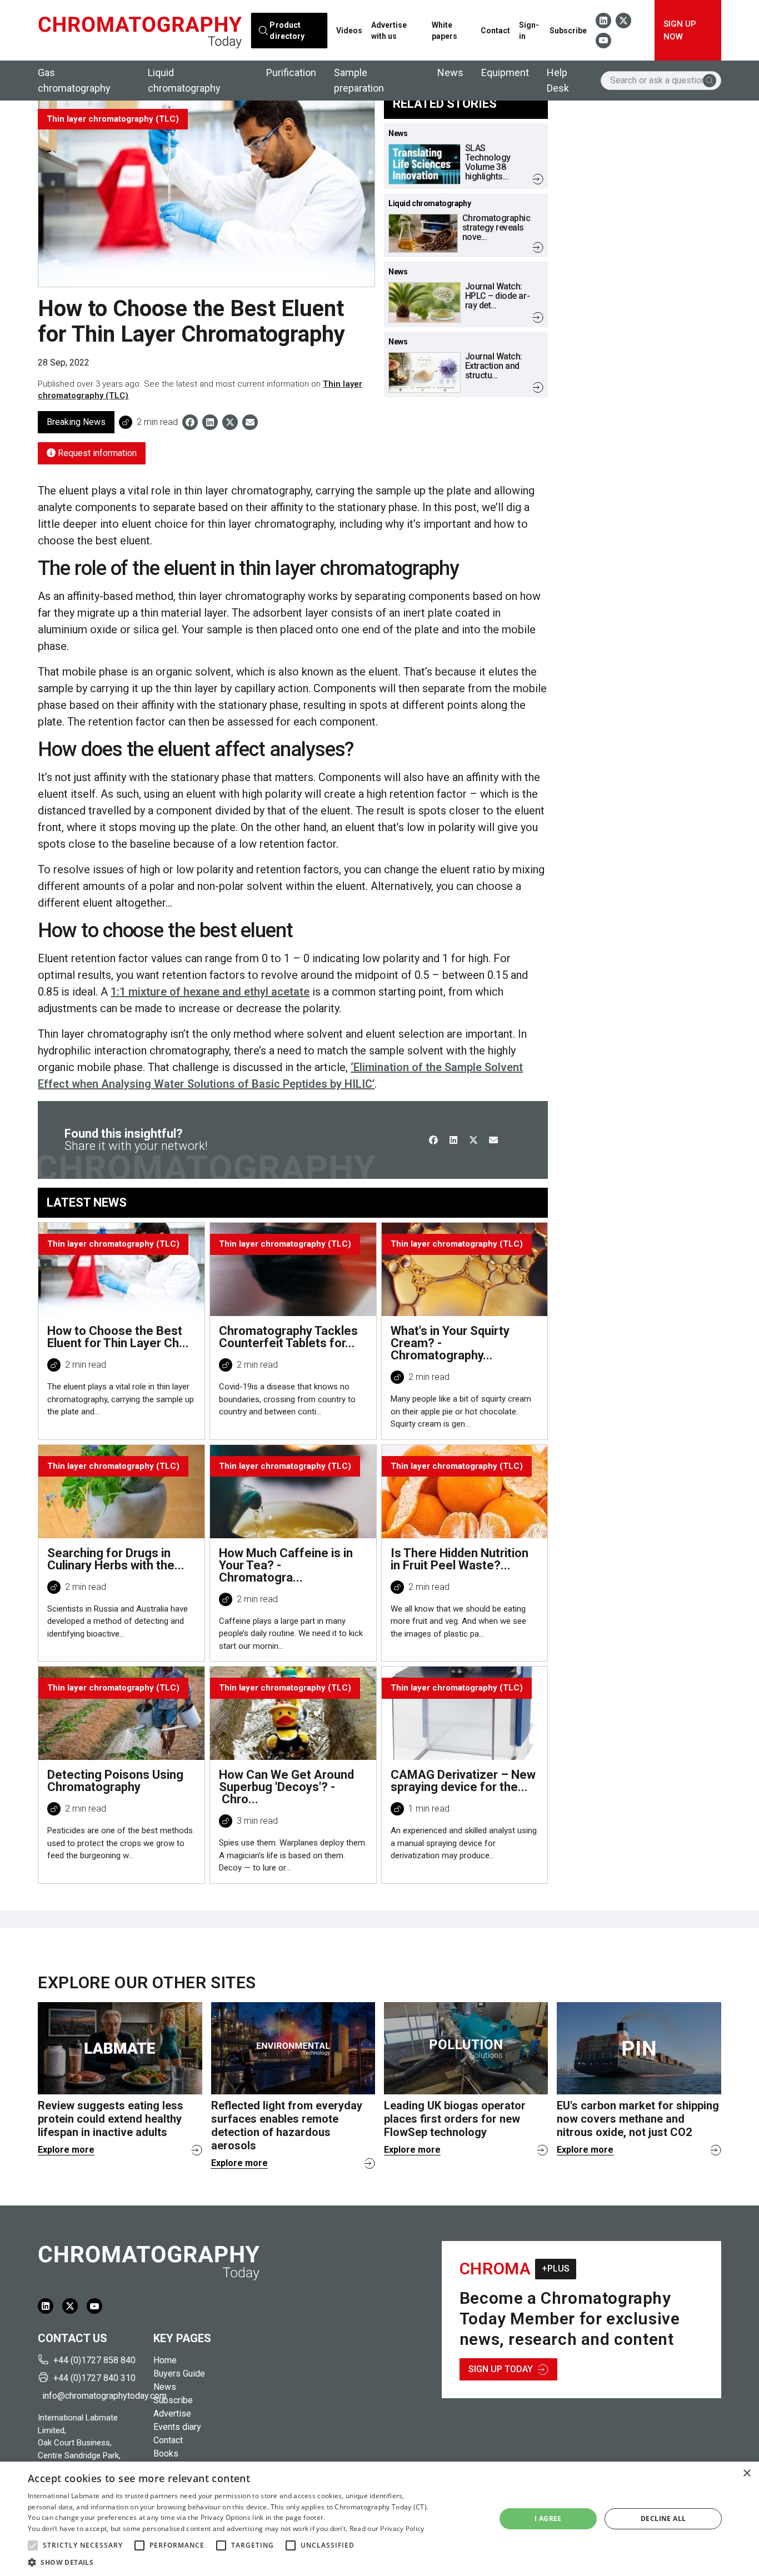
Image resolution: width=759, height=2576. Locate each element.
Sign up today (501, 2369)
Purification (291, 72)
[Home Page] (140, 31)
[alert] (379, 2519)
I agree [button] (548, 2519)
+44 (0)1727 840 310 (94, 2378)
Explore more (66, 2150)
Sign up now (680, 30)
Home (165, 2360)
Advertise (172, 2414)
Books (166, 2454)
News (450, 72)
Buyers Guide (179, 2374)
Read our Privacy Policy (387, 2529)
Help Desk (558, 80)
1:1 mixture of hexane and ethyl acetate (210, 992)
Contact (495, 31)
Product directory (287, 30)
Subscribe (568, 31)
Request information (96, 453)
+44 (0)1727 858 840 (94, 2360)
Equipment (505, 72)
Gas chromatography (74, 80)
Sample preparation (359, 80)
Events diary (177, 2427)
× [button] (746, 2474)
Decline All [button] (663, 2519)
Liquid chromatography (184, 80)
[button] (33, 2545)
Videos (349, 31)
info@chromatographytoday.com (93, 2396)
